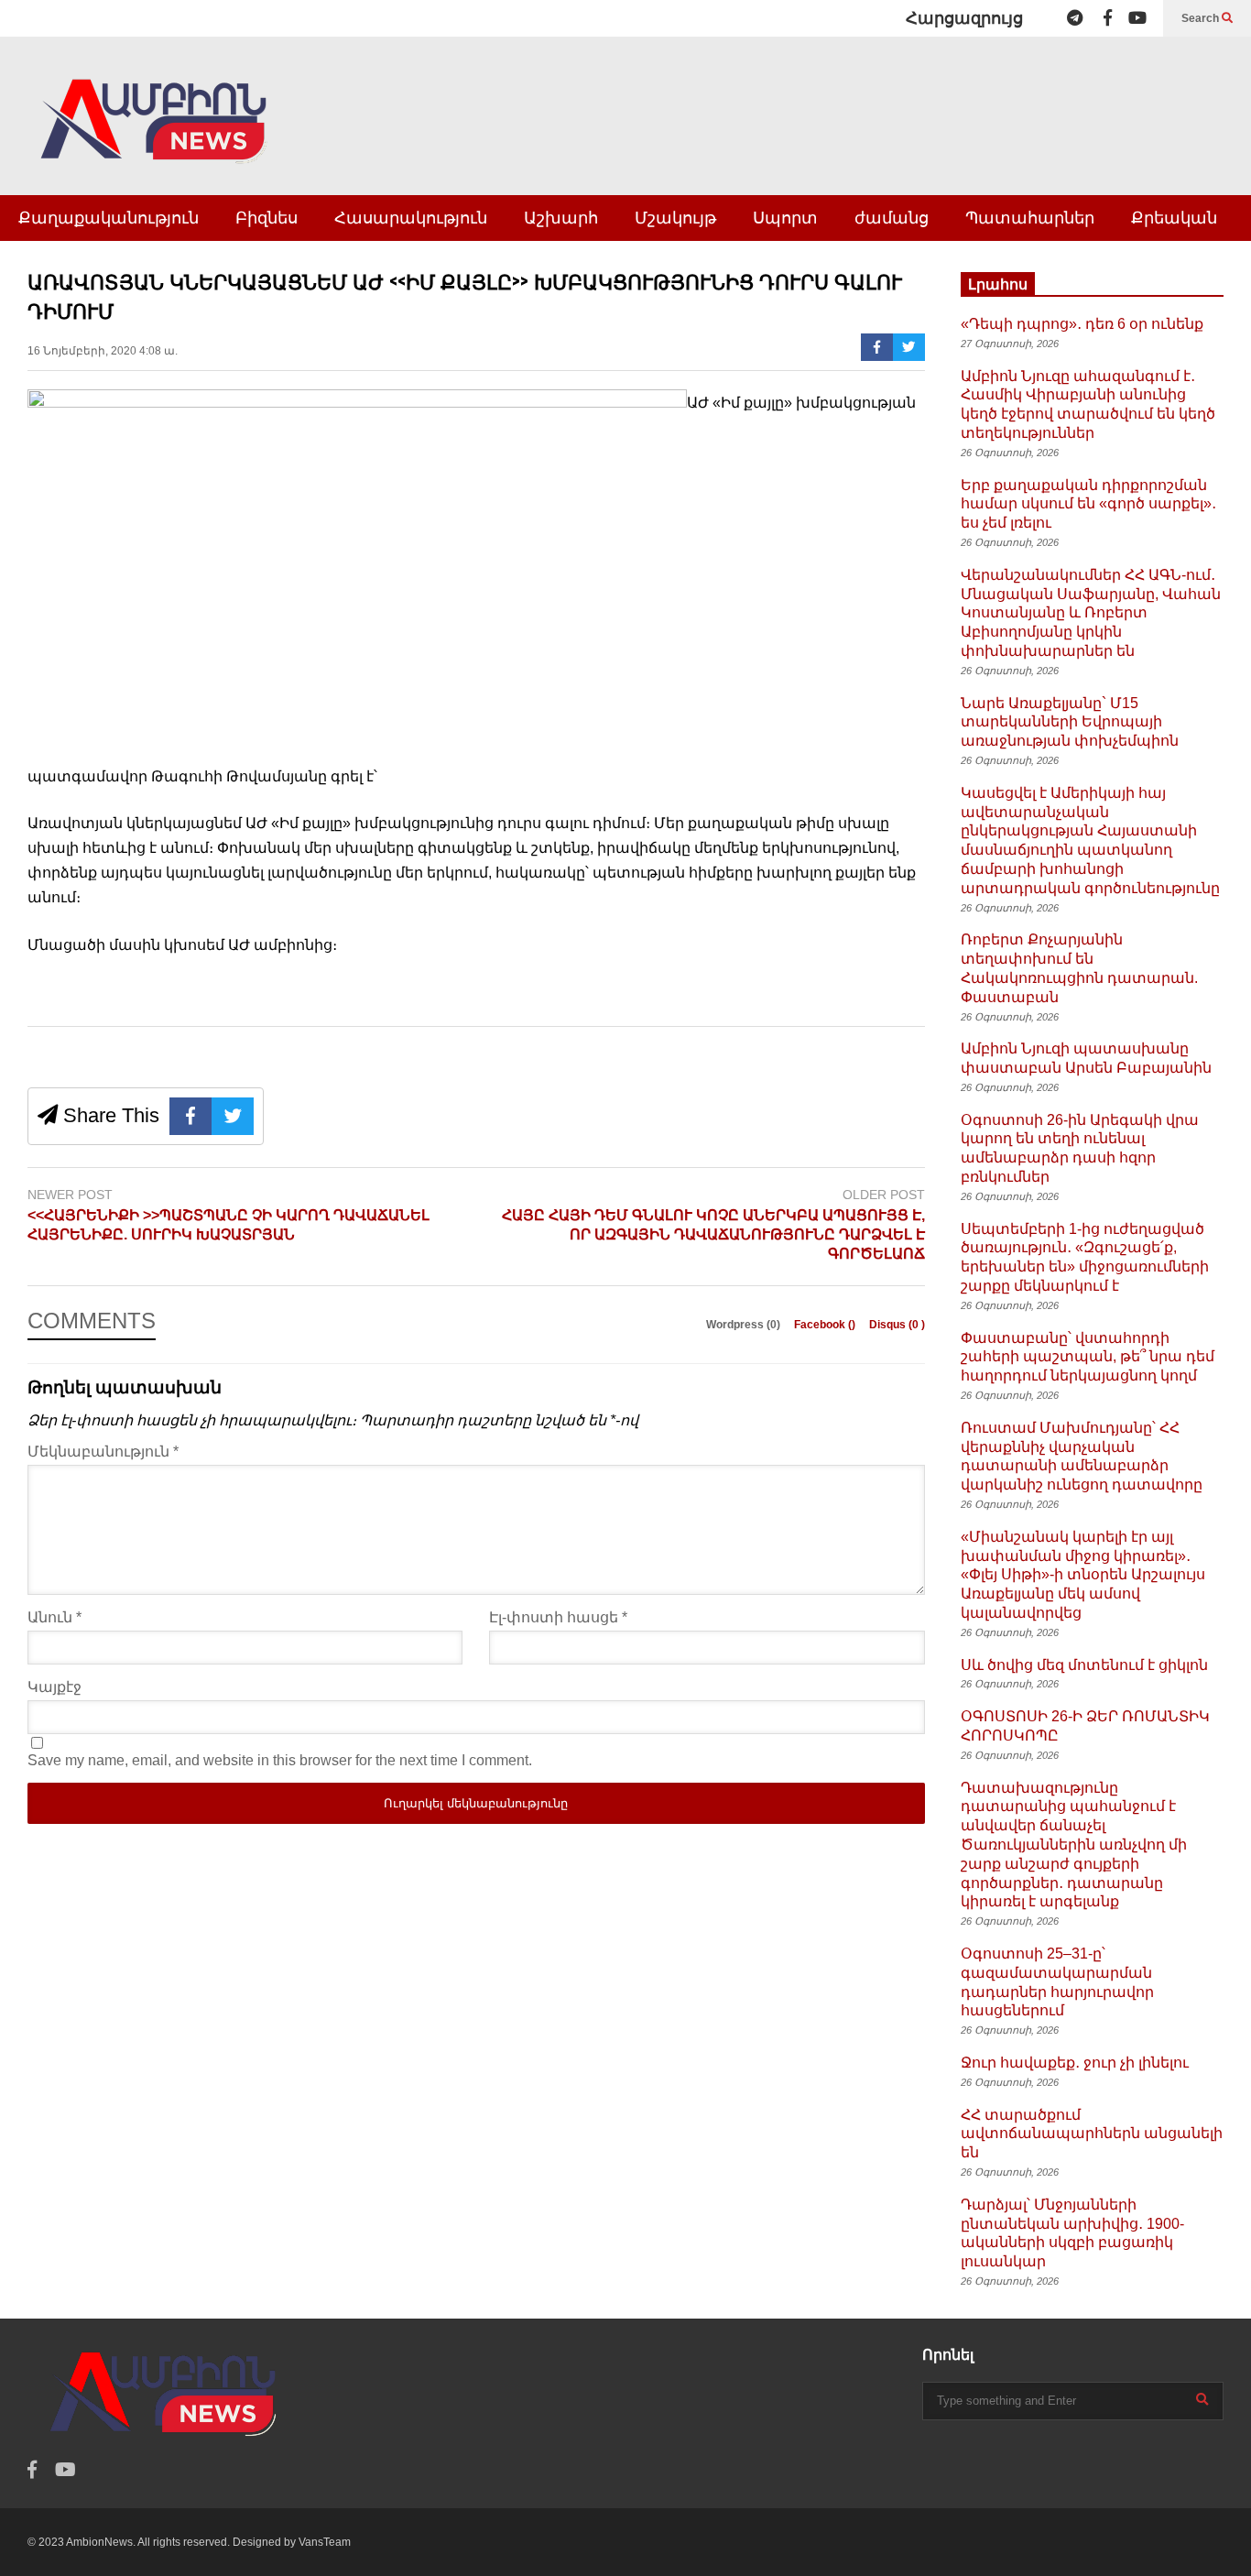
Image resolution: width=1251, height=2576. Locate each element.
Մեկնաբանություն (103, 1452)
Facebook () (826, 1325)
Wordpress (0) (745, 1325)
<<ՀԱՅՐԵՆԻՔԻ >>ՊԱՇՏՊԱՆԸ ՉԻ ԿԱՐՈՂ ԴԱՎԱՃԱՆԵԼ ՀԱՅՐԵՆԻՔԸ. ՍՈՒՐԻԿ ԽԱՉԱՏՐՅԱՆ (228, 1225)
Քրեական (1174, 218)
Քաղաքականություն (109, 218)
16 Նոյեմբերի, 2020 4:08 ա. (103, 351)
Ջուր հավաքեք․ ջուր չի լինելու (1075, 2063)
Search (1202, 18)
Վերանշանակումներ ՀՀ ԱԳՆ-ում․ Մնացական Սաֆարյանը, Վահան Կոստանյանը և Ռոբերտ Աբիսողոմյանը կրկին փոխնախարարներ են (1091, 613)
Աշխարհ (561, 218)
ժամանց (892, 218)
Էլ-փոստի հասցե (558, 1617)
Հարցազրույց (964, 18)
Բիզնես (267, 218)
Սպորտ (785, 218)
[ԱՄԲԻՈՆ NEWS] (156, 134)
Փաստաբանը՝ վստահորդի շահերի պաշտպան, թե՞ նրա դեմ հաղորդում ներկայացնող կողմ (1088, 1357)
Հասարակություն (411, 218)
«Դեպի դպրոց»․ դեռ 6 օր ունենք (1082, 324)
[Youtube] (1137, 18)
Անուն (54, 1617)
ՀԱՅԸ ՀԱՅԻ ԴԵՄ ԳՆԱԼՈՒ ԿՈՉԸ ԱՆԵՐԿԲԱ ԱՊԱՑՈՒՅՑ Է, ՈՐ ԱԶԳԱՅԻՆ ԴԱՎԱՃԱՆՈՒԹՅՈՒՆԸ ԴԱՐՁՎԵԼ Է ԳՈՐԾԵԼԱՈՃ (713, 1234)
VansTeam (325, 2542)
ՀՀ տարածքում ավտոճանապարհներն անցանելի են (1092, 2134)
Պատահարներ (1030, 218)
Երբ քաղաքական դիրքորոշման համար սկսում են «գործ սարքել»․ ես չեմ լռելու (1088, 504)
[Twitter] (909, 347)
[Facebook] (1108, 18)
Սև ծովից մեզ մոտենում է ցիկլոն (1084, 1665)
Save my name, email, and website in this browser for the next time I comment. (280, 1760)
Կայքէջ (54, 1687)
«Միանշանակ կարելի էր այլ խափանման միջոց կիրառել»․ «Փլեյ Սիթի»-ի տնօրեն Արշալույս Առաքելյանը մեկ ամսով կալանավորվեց (1083, 1575)
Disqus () (897, 1325)
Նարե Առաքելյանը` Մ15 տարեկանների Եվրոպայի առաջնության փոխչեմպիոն (1070, 722)
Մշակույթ (675, 218)
